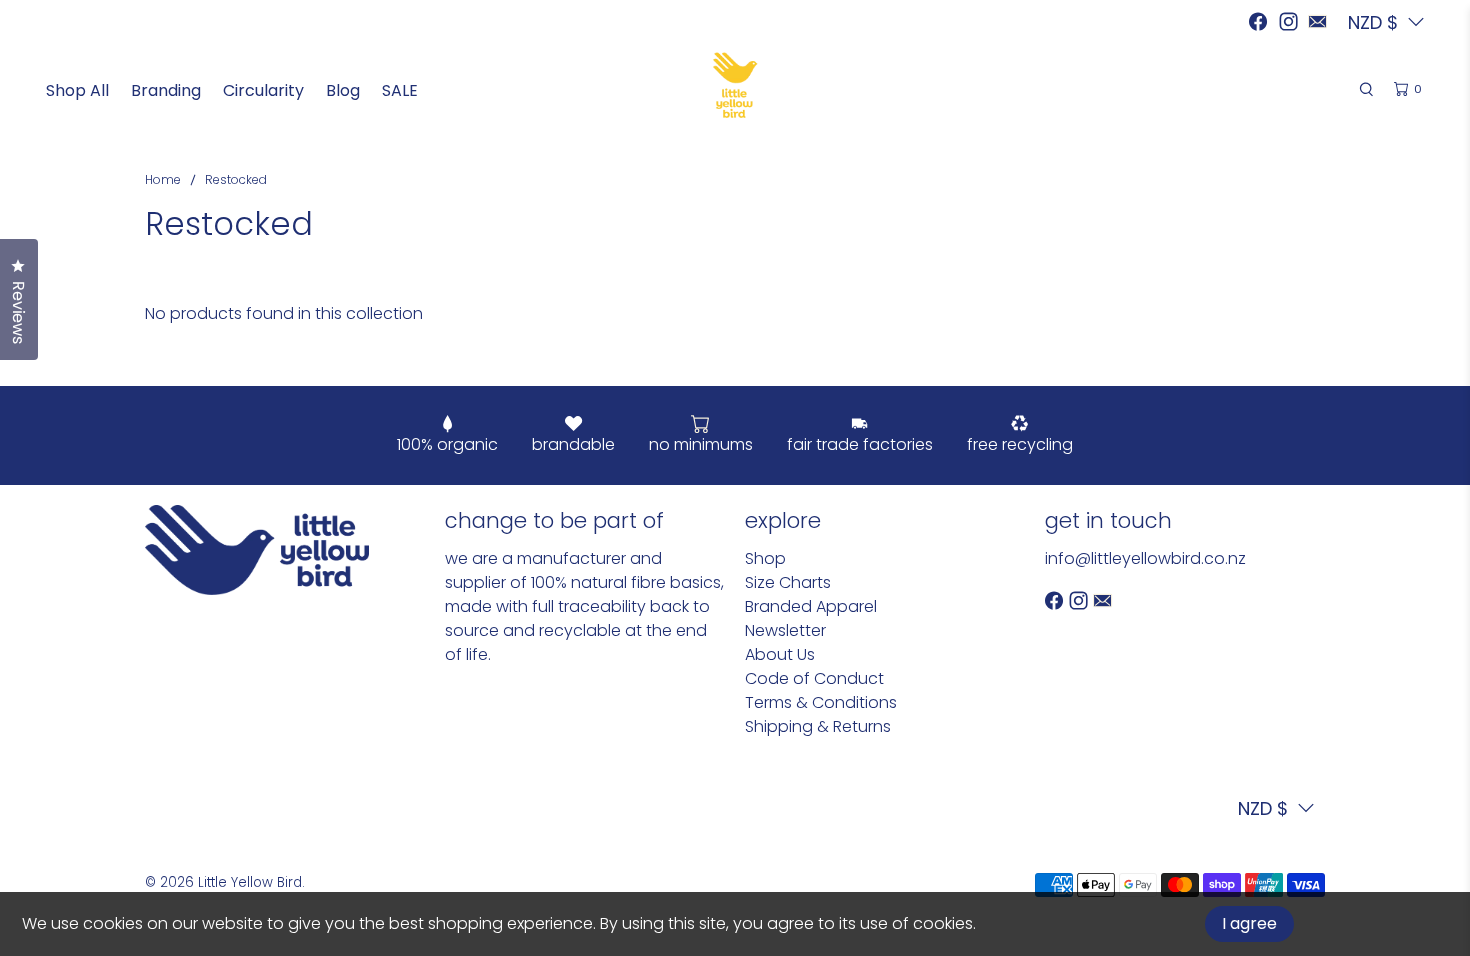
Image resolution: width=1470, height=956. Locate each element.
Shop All (77, 90)
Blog (343, 90)
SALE (400, 90)
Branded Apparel (811, 606)
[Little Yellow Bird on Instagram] (1288, 21)
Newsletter (785, 630)
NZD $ (1263, 808)
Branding (166, 90)
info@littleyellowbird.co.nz (1145, 558)
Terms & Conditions (821, 702)
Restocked (236, 180)
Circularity (263, 90)
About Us (780, 654)
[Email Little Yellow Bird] (1317, 21)
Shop (765, 558)
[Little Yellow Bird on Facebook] (1258, 21)
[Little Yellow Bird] (735, 85)
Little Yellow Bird (250, 882)
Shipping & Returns (818, 726)
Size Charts (788, 582)
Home (163, 180)
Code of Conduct (814, 678)
